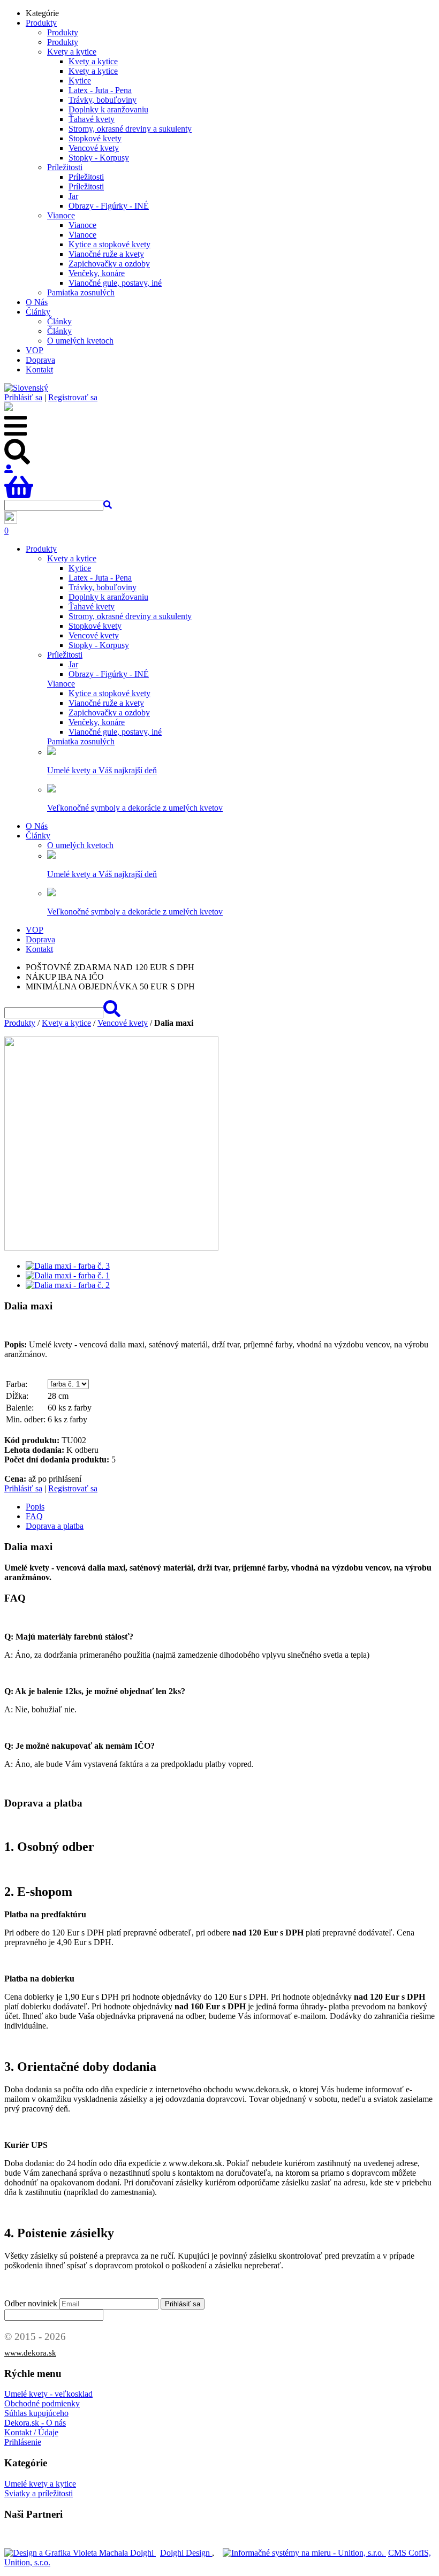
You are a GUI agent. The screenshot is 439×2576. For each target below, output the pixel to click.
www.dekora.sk (30, 2353)
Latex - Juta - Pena (100, 90)
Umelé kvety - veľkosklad (48, 2394)
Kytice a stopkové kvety (109, 244)
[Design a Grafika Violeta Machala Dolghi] (80, 2553)
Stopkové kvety (95, 138)
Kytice (80, 81)
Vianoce (61, 215)
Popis (35, 1507)
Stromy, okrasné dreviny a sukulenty (130, 129)
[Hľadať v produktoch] (108, 505)
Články (38, 312)
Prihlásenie (23, 2442)
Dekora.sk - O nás (35, 2423)
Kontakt (39, 369)
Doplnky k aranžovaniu (108, 109)
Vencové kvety (94, 148)
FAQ (34, 1516)
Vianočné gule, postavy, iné (115, 283)
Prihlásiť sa (23, 397)
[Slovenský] (26, 388)
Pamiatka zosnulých (81, 292)
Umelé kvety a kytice (40, 2484)
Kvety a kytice (72, 52)
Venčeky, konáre (97, 273)
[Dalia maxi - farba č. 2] (68, 1285)
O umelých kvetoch (80, 341)
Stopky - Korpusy (99, 158)
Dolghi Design (186, 2553)
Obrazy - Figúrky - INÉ (109, 206)
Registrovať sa (73, 397)
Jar (73, 196)
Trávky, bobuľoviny (103, 100)
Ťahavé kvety (92, 119)
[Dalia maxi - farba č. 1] (68, 1275)
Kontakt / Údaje (31, 2432)
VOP (35, 350)
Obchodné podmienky (42, 2403)
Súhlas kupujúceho (36, 2413)
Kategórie (42, 13)
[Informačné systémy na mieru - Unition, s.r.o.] (304, 2553)
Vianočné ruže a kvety (106, 254)
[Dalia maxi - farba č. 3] (68, 1266)
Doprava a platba (55, 1526)
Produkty (41, 23)
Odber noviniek (31, 2303)
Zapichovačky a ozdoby (109, 264)
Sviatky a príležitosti (39, 2493)
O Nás (37, 302)
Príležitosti (65, 167)
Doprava (40, 360)
